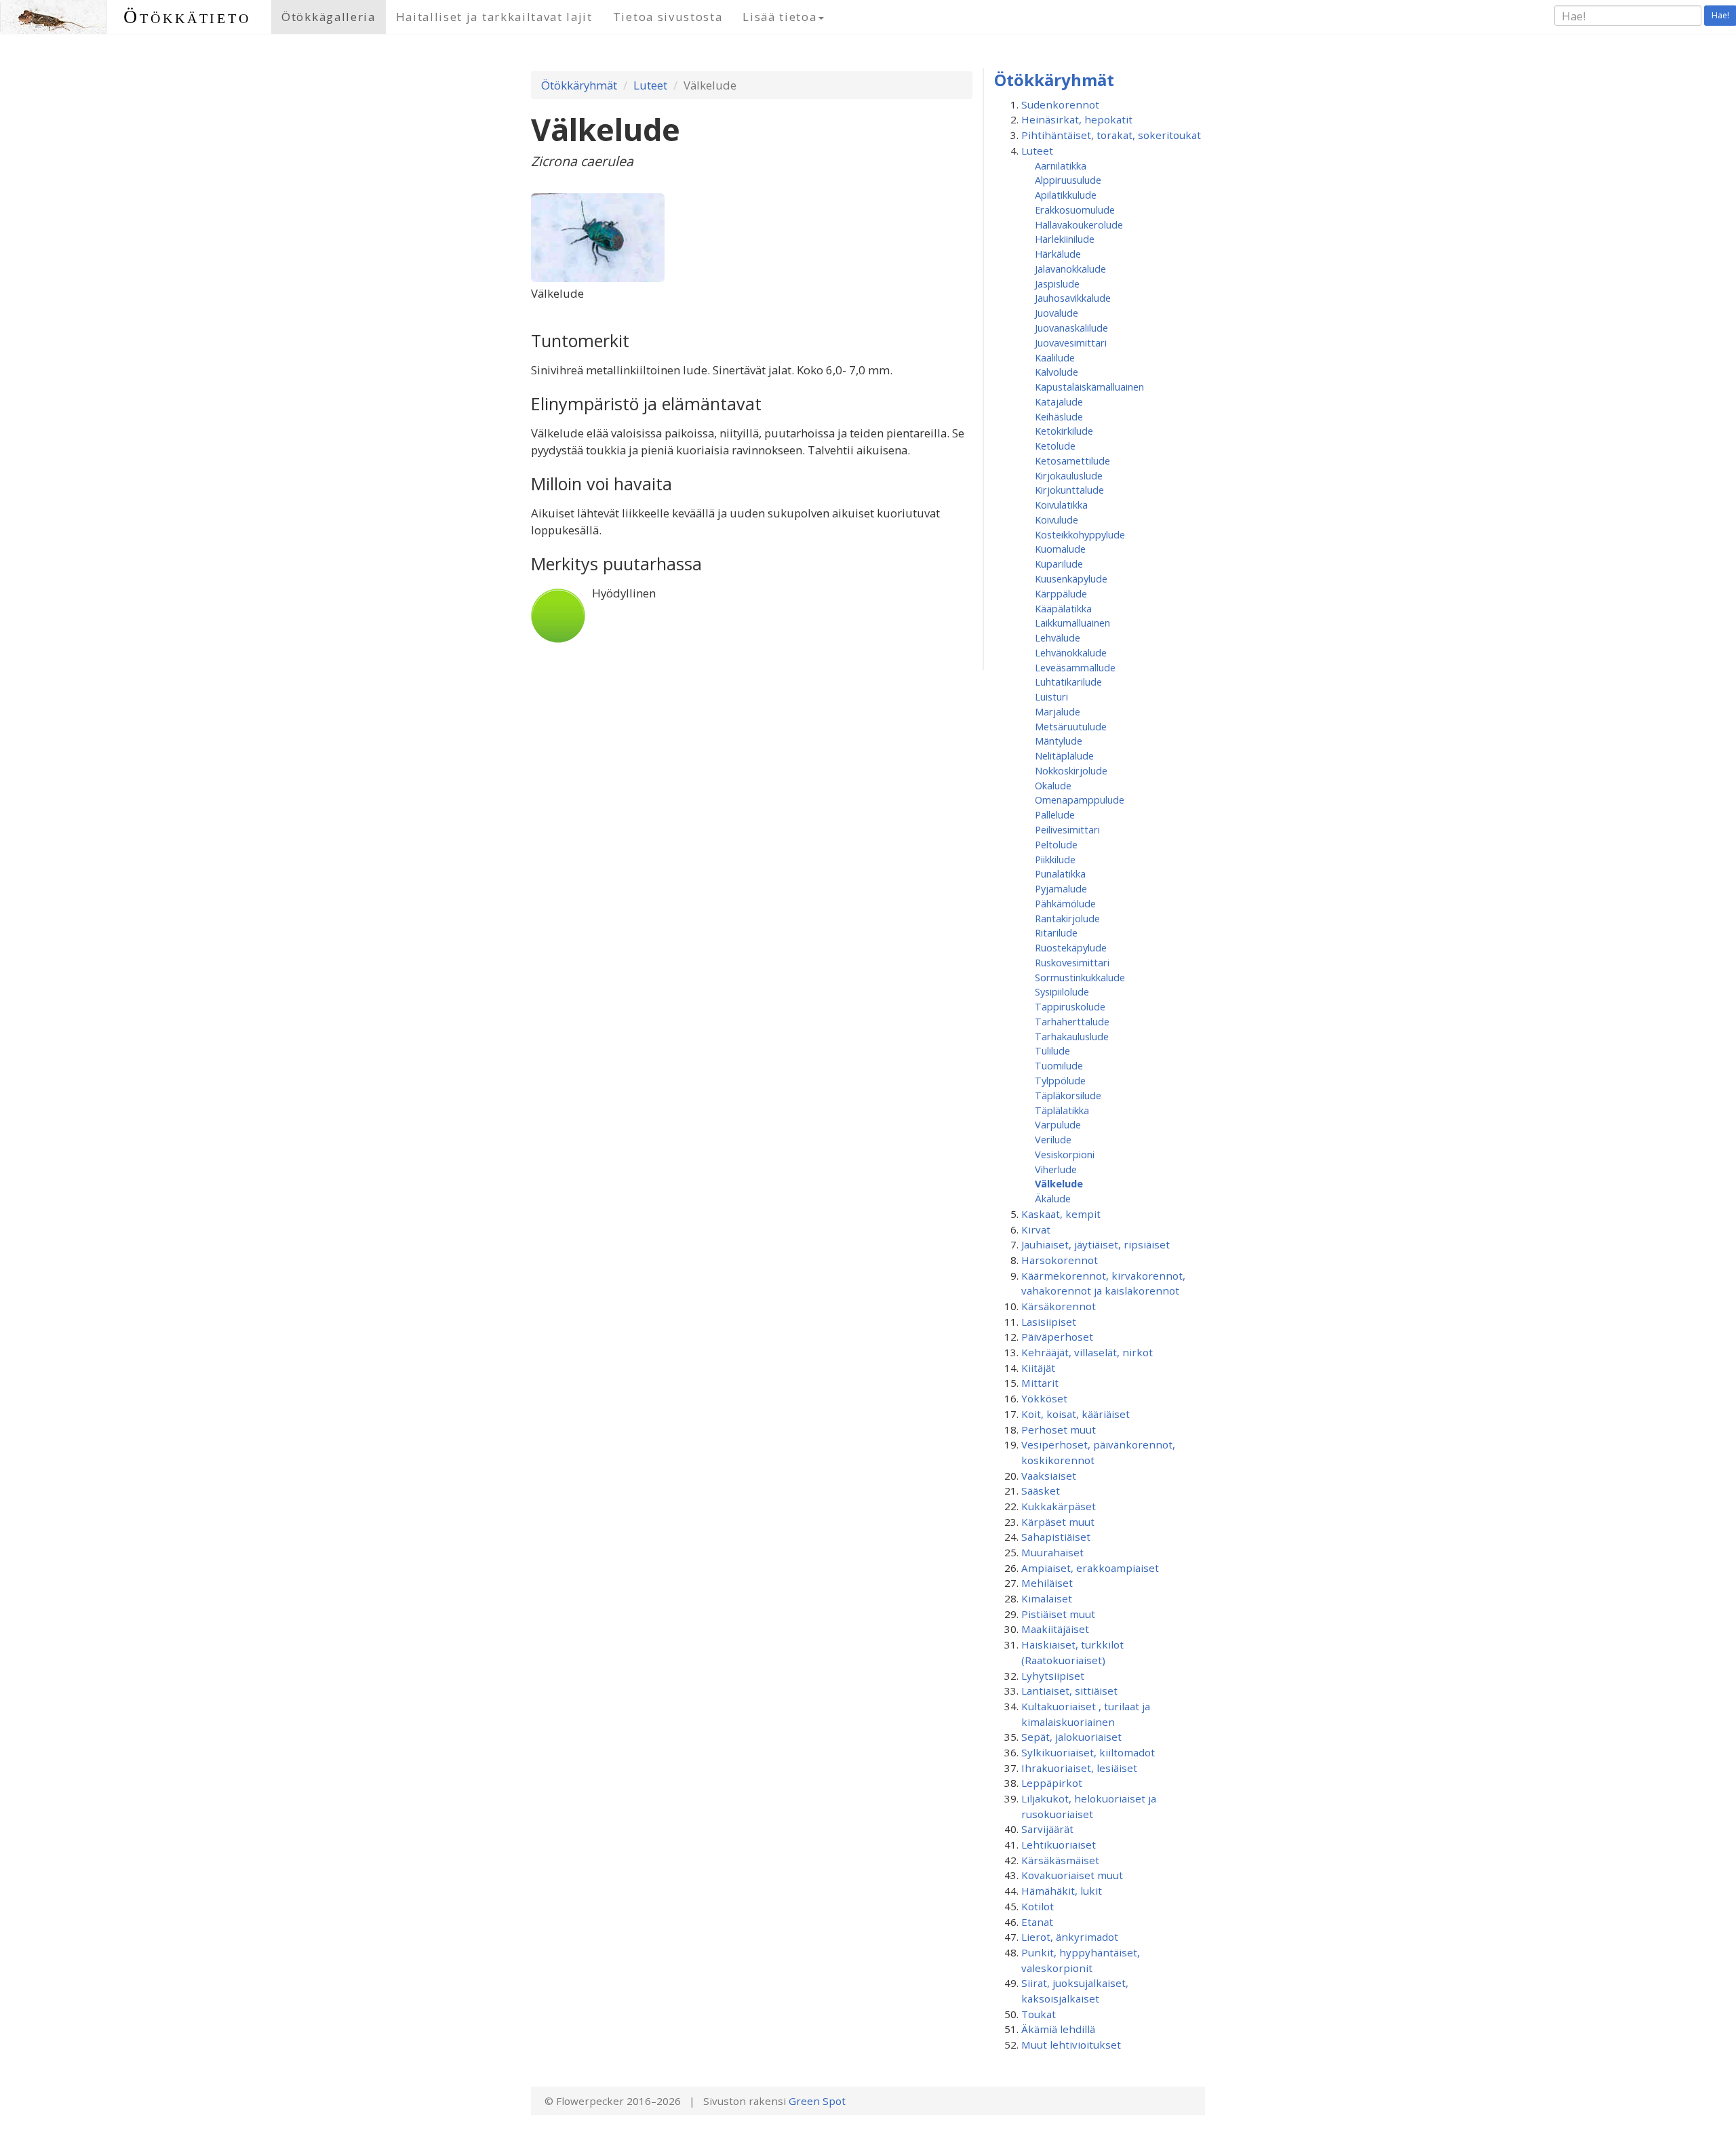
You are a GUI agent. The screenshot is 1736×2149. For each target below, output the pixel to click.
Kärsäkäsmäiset (1060, 1860)
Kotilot (1038, 1906)
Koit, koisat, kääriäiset (1076, 1414)
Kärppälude (1061, 593)
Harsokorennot (1060, 1260)
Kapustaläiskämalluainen (1089, 387)
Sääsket (1041, 1491)
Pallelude (1055, 814)
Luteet (650, 85)
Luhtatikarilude (1068, 682)
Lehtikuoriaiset (1059, 1845)
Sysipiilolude (1062, 991)
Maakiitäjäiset (1055, 1629)
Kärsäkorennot (1059, 1306)
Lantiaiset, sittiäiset (1069, 1691)
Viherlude (1056, 1169)
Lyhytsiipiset (1053, 1676)
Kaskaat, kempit (1061, 1214)
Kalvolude (1057, 372)
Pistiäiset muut (1058, 1614)
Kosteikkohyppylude (1080, 534)
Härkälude (1058, 254)
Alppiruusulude (1068, 180)
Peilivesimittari (1067, 829)
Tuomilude (1059, 1065)
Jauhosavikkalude (1073, 298)
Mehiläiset (1047, 1583)
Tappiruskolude (1070, 1006)
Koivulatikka (1061, 505)
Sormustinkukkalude (1080, 977)
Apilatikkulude (1066, 195)
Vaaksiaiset (1049, 1476)
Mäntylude (1059, 741)
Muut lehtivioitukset (1071, 2045)
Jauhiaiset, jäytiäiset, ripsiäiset (1096, 1244)
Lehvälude (1058, 637)
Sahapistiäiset (1056, 1537)
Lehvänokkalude (1071, 652)
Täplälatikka (1062, 1110)
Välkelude (1059, 1183)
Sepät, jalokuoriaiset (1071, 1737)
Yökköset (1044, 1398)
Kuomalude (1060, 549)
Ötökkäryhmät (579, 85)
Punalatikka (1060, 873)
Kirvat (1036, 1229)
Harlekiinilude (1065, 239)
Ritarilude (1056, 932)
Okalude (1053, 785)
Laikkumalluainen (1072, 623)
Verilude (1053, 1139)
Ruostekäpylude (1071, 947)
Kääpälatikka (1063, 608)
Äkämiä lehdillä (1058, 2029)
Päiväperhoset (1057, 1337)
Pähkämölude (1065, 903)
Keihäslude (1059, 416)
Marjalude (1058, 711)
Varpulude (1058, 1124)
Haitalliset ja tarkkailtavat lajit (494, 17)
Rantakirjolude (1067, 918)
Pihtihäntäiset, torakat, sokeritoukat (1111, 135)
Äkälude (1053, 1198)
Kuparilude (1059, 564)
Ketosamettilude (1072, 460)
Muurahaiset (1052, 1552)
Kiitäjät (1038, 1368)
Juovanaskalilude (1071, 328)
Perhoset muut (1059, 1430)
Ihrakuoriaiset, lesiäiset (1079, 1768)
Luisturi (1051, 696)
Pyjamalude (1061, 888)
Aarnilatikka (1061, 165)
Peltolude (1056, 844)
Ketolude (1055, 446)
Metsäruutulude (1071, 726)
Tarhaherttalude (1072, 1021)
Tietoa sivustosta (668, 17)
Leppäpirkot (1052, 1783)
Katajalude (1059, 401)
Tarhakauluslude (1072, 1036)
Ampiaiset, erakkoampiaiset (1090, 1568)
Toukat (1039, 2014)
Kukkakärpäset (1059, 1506)
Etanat (1037, 1922)
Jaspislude (1057, 283)
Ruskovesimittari (1072, 962)
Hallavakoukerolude (1079, 224)
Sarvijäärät (1047, 1829)
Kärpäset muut (1058, 1522)
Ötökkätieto (187, 17)
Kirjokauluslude (1069, 475)
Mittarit (1040, 1383)
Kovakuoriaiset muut (1072, 1875)
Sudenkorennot (1060, 104)
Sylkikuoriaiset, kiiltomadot (1088, 1752)
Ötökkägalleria (329, 17)
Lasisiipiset (1049, 1322)
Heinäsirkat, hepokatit (1077, 119)
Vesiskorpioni (1065, 1154)
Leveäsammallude (1075, 667)
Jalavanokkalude (1070, 269)
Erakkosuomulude (1075, 210)
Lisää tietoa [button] (780, 17)
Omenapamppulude (1080, 800)
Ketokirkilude (1064, 431)
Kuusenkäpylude (1071, 578)
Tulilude (1052, 1050)
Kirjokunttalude (1069, 490)
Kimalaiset (1047, 1598)
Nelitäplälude (1064, 755)
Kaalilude (1055, 357)
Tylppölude (1060, 1080)
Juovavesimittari (1071, 342)
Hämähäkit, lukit (1062, 1891)
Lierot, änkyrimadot (1070, 1937)
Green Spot (817, 2101)
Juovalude (1057, 313)
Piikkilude (1055, 859)
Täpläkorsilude (1068, 1095)
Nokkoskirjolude (1071, 770)
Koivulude (1057, 519)
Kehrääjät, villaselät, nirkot (1087, 1352)
